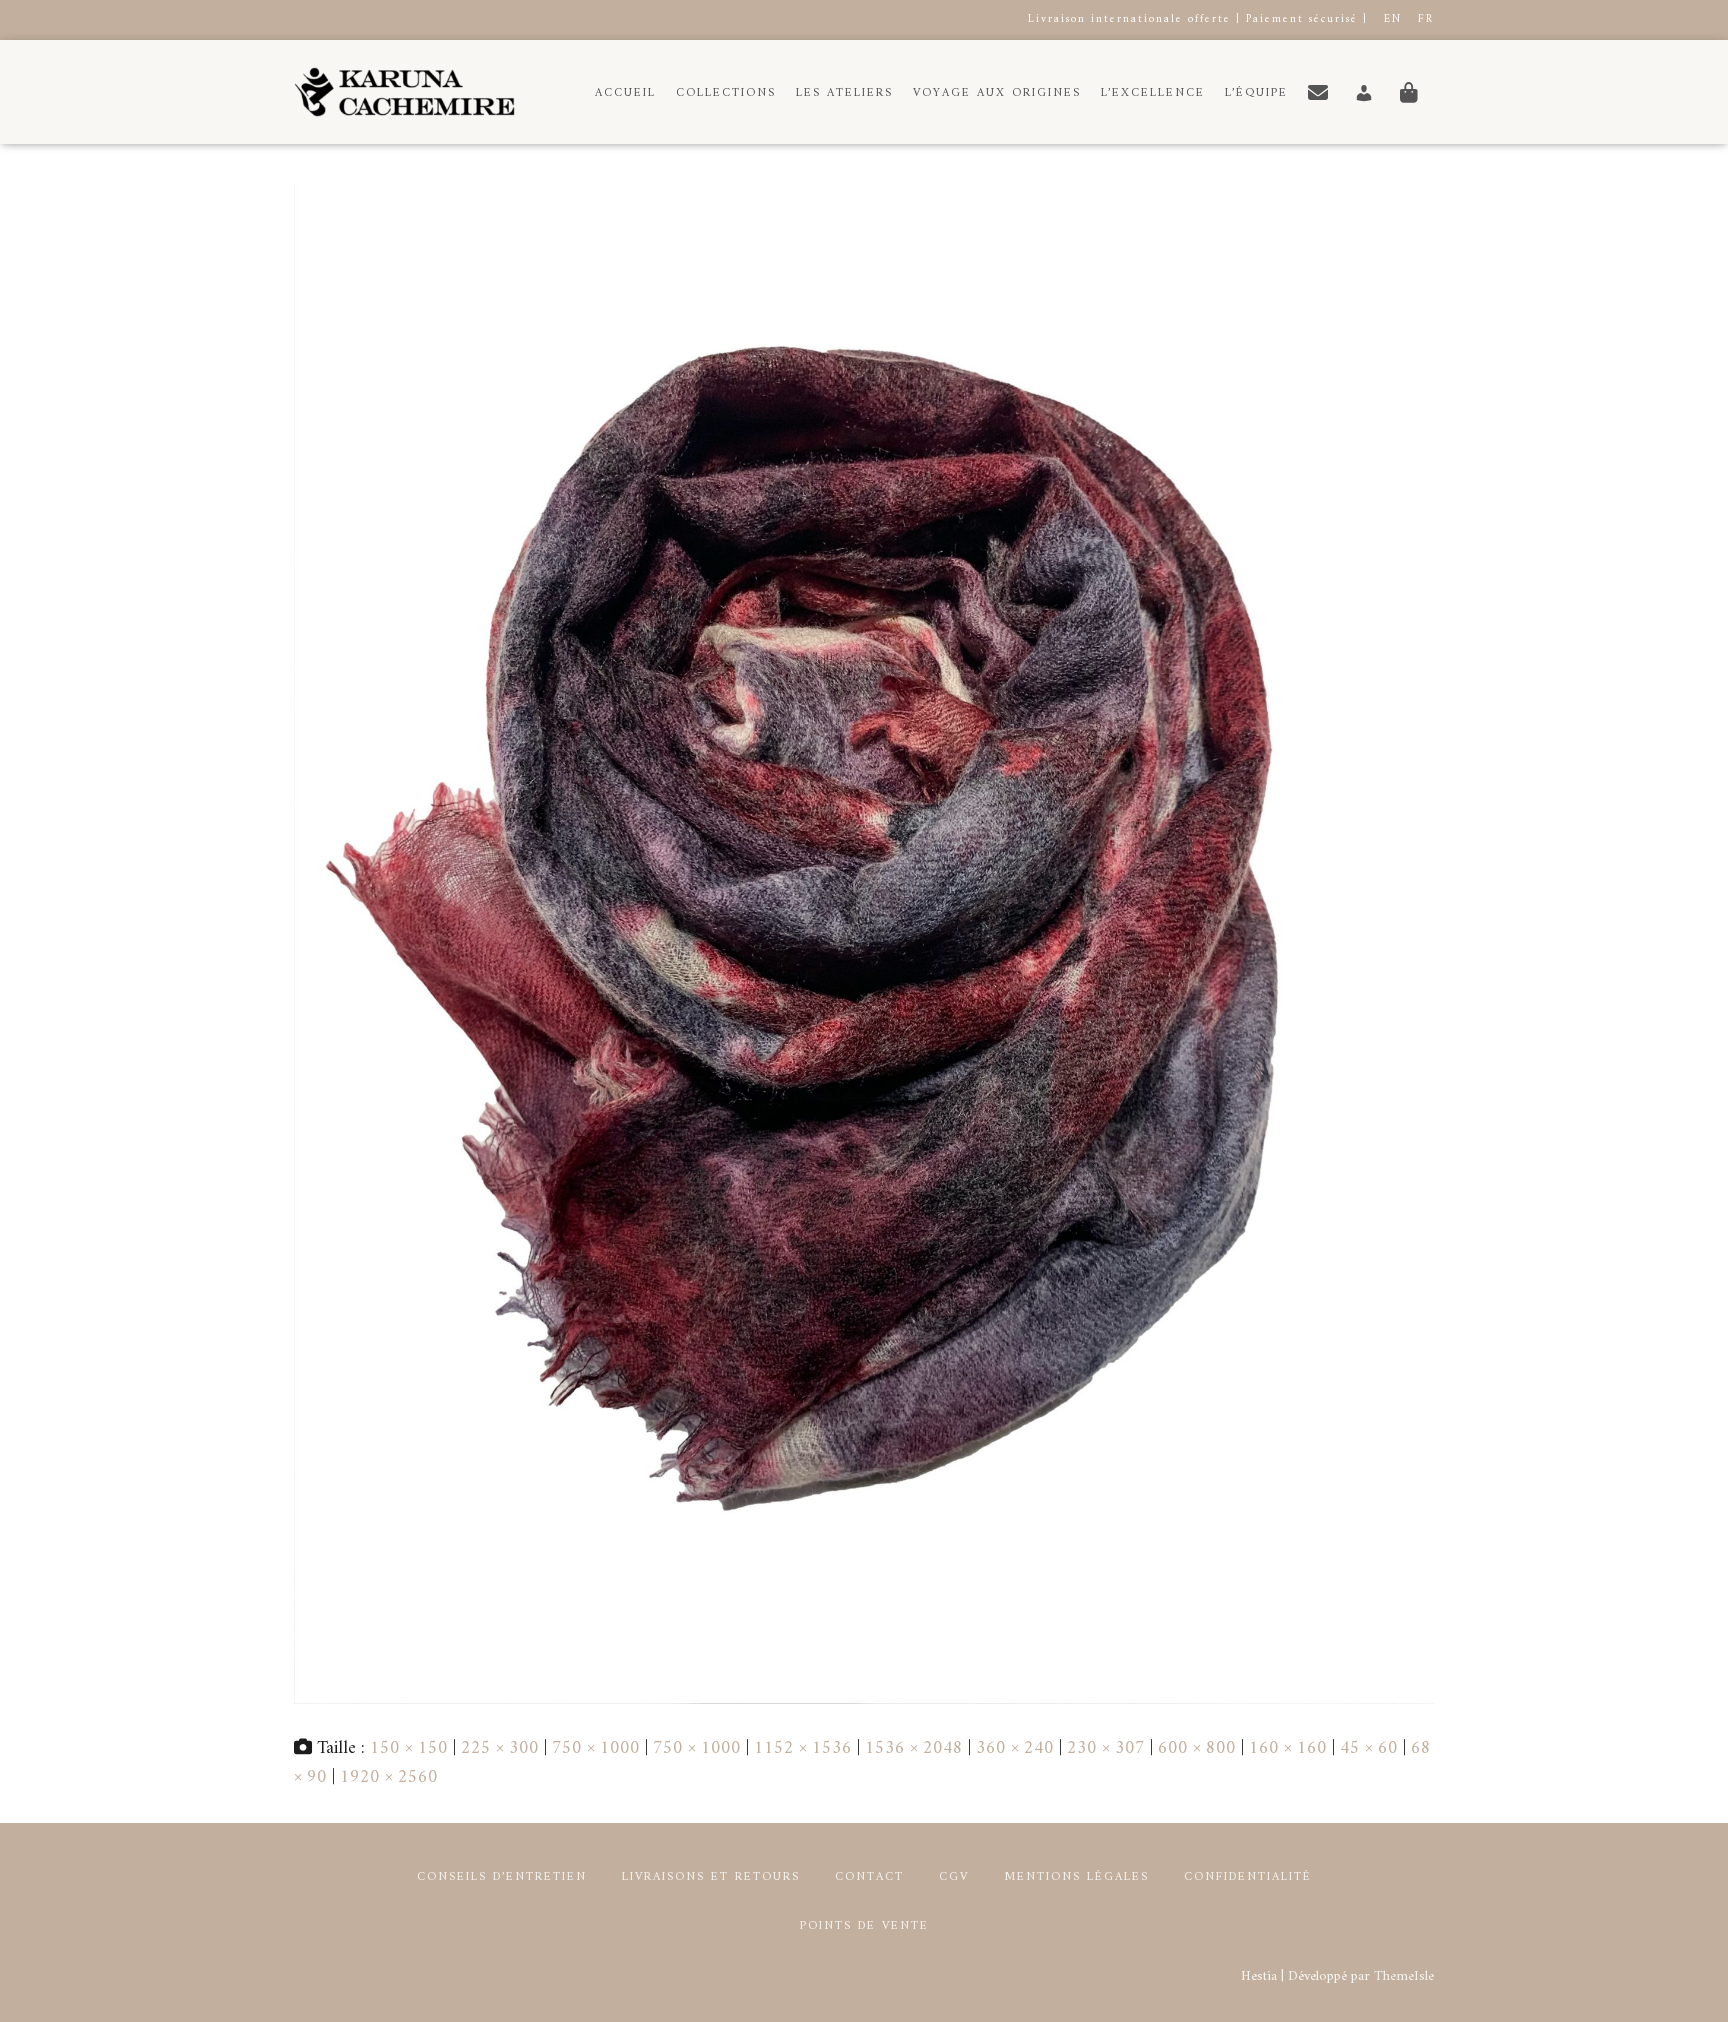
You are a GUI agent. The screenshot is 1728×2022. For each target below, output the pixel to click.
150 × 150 (409, 1748)
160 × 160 (1288, 1748)
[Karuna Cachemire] (404, 92)
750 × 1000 (596, 1748)
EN (1393, 19)
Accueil (625, 93)
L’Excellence (1153, 93)
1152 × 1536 (803, 1748)
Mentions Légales (1076, 1877)
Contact (869, 1877)
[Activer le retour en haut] (1688, 1982)
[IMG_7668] (864, 943)
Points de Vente (864, 1926)
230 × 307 (1106, 1748)
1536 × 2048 (914, 1748)
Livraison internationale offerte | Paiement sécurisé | (1198, 19)
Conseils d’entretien (502, 1877)
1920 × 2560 (389, 1777)
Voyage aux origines (997, 93)
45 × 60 (1369, 1748)
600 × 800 (1197, 1748)
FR (1426, 19)
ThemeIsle (1404, 1976)
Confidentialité (1248, 1877)
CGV (954, 1877)
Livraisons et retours (711, 1877)
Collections (726, 93)
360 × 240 (1015, 1748)
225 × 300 (500, 1748)
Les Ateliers (844, 93)
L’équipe (1256, 93)
